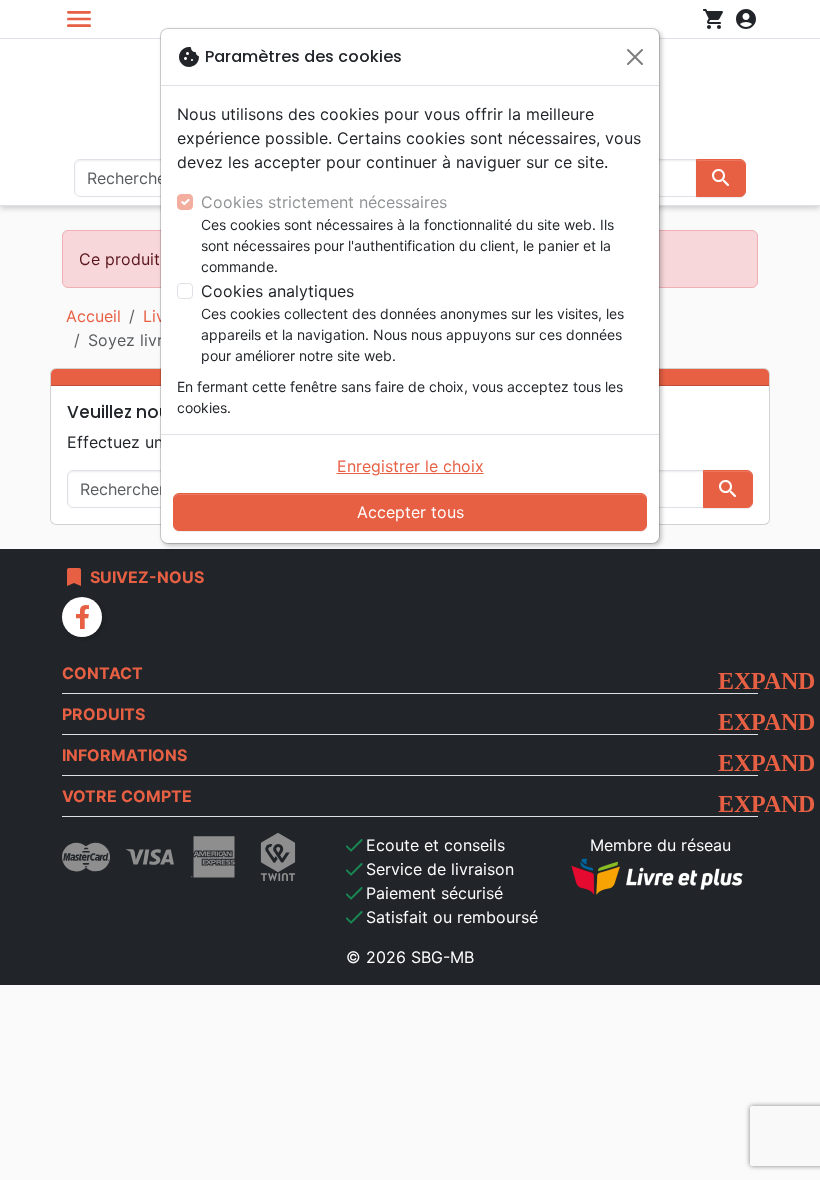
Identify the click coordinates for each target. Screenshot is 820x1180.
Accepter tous (410, 512)
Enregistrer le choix (410, 466)
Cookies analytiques (277, 291)
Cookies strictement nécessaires (324, 202)
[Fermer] (635, 57)
